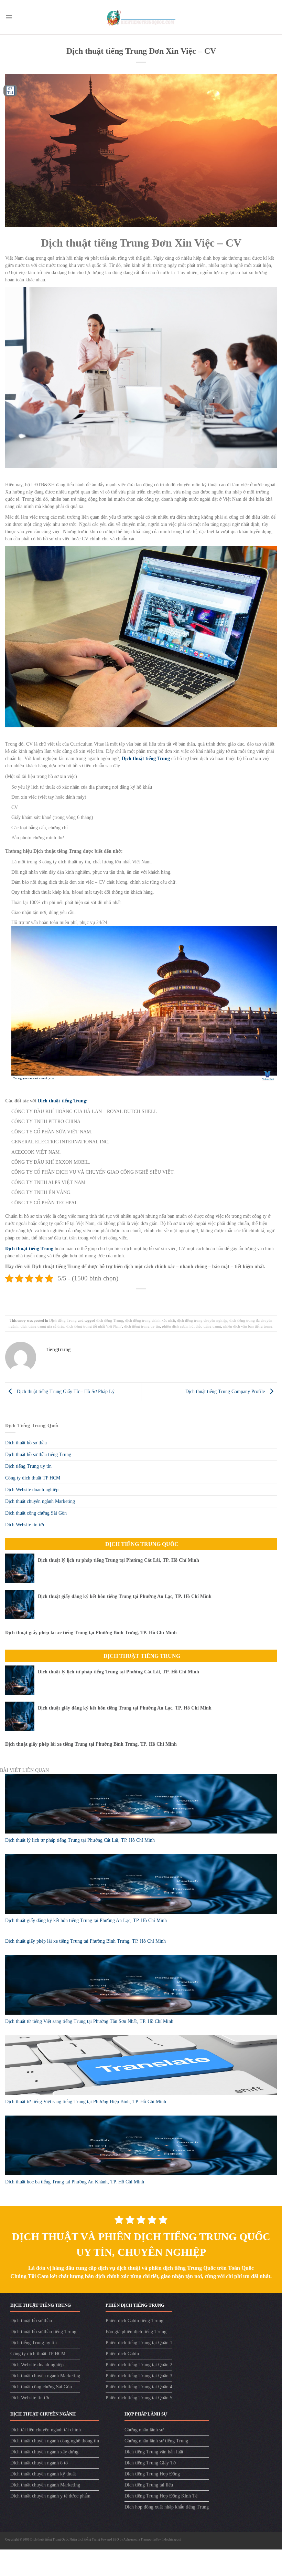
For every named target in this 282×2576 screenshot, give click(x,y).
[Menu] (9, 17)
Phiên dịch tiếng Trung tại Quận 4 (139, 2387)
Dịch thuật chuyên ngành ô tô (39, 2463)
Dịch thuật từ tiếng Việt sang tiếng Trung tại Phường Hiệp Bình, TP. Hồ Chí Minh (86, 2102)
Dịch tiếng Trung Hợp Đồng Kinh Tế (161, 2496)
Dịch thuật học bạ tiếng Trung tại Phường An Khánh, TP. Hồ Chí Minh (75, 2182)
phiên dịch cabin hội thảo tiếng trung (192, 1326)
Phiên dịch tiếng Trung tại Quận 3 (139, 2376)
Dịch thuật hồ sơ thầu (26, 1443)
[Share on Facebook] (125, 1299)
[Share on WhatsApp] (114, 1299)
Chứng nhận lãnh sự (144, 2430)
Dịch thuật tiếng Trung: (63, 1101)
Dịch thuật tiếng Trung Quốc (50, 2539)
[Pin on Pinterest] (157, 1299)
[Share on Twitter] (136, 1299)
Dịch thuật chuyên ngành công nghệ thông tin (55, 2441)
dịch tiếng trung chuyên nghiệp (202, 1320)
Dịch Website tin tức (25, 1525)
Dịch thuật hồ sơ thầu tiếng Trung (38, 1455)
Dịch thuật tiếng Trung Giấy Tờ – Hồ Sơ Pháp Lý (65, 1391)
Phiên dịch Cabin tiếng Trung (134, 2321)
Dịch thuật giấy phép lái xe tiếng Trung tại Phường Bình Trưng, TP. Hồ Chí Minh (91, 1633)
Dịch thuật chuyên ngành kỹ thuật (43, 2474)
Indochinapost (171, 2539)
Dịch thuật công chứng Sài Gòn (36, 1513)
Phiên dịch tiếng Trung (85, 2539)
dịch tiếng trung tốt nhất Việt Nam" (94, 1326)
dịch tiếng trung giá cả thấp (42, 1326)
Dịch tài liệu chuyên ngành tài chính (46, 2430)
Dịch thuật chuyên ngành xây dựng (44, 2452)
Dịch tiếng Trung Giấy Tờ (150, 2463)
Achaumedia (132, 2539)
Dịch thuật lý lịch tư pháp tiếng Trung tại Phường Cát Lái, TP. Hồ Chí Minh (118, 1560)
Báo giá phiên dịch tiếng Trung (136, 2332)
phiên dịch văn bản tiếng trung (248, 1326)
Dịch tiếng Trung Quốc (142, 1544)
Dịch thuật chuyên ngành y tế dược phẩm (50, 2496)
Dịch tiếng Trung (63, 1320)
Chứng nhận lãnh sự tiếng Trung (156, 2441)
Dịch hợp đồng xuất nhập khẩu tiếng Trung (167, 2507)
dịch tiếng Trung (110, 1320)
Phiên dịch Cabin (122, 2354)
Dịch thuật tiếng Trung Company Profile (226, 1391)
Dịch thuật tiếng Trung (142, 1656)
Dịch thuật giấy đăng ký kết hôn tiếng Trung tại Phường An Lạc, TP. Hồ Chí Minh (125, 1596)
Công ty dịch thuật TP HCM (33, 1478)
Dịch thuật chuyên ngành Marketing (40, 1501)
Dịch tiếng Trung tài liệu (149, 2485)
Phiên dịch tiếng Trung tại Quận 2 (139, 2365)
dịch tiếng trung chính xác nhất (150, 1320)
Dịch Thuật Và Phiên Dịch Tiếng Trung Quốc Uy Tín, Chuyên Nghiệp (141, 2244)
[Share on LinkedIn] (168, 1299)
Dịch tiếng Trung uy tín (28, 1466)
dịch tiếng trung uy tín (142, 1326)
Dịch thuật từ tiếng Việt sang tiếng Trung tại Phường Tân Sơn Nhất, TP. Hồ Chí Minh (89, 2021)
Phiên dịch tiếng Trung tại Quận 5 (139, 2398)
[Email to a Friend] (146, 1299)
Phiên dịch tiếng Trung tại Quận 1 (139, 2343)
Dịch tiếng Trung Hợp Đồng (152, 2474)
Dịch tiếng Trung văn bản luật (154, 2452)
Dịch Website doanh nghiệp (32, 1490)
